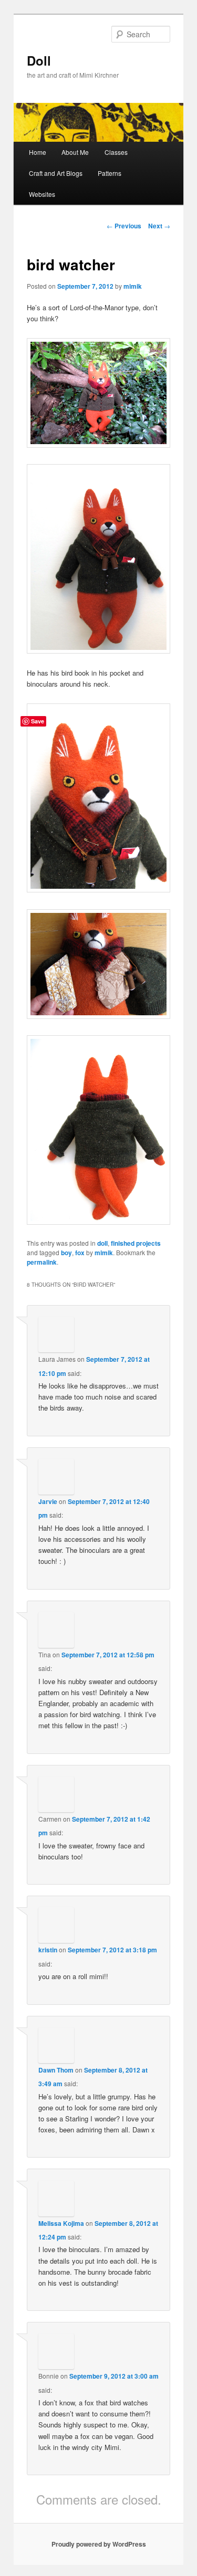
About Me (75, 152)
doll (102, 1243)
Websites (42, 194)
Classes (116, 152)
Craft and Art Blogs (56, 173)
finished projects (136, 1243)
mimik (133, 286)
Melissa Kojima (61, 2223)
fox (80, 1253)
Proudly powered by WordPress (99, 2544)
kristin (48, 1950)
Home (38, 152)
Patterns (110, 173)
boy (66, 1253)
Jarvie (48, 1501)
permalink (42, 1262)
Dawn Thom (56, 2070)
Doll (39, 60)
